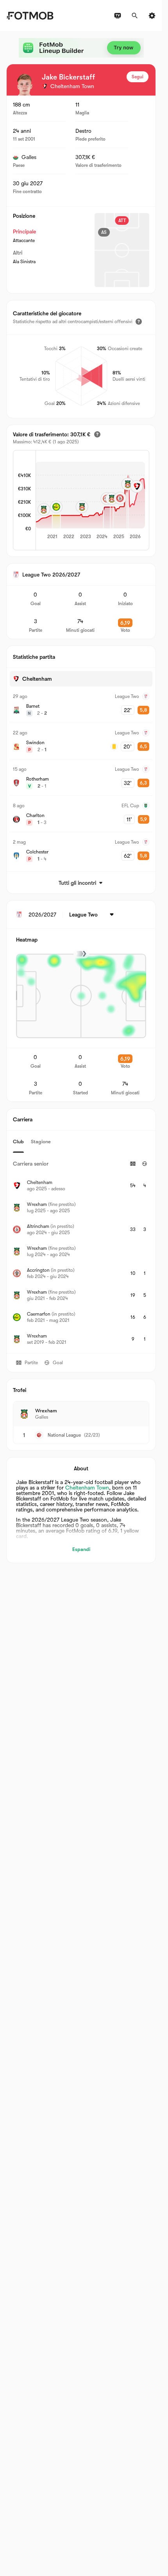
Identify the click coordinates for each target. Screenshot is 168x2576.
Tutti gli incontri (77, 883)
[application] (90, 501)
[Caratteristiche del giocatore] (139, 322)
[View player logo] (25, 85)
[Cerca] (135, 16)
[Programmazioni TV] (118, 16)
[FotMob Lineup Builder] (81, 48)
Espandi (81, 1549)
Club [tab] (18, 1142)
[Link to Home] (30, 16)
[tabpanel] (81, 1253)
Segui (138, 77)
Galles (29, 157)
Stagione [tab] (41, 1142)
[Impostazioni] (152, 16)
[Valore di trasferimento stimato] (97, 434)
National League (64, 1435)
